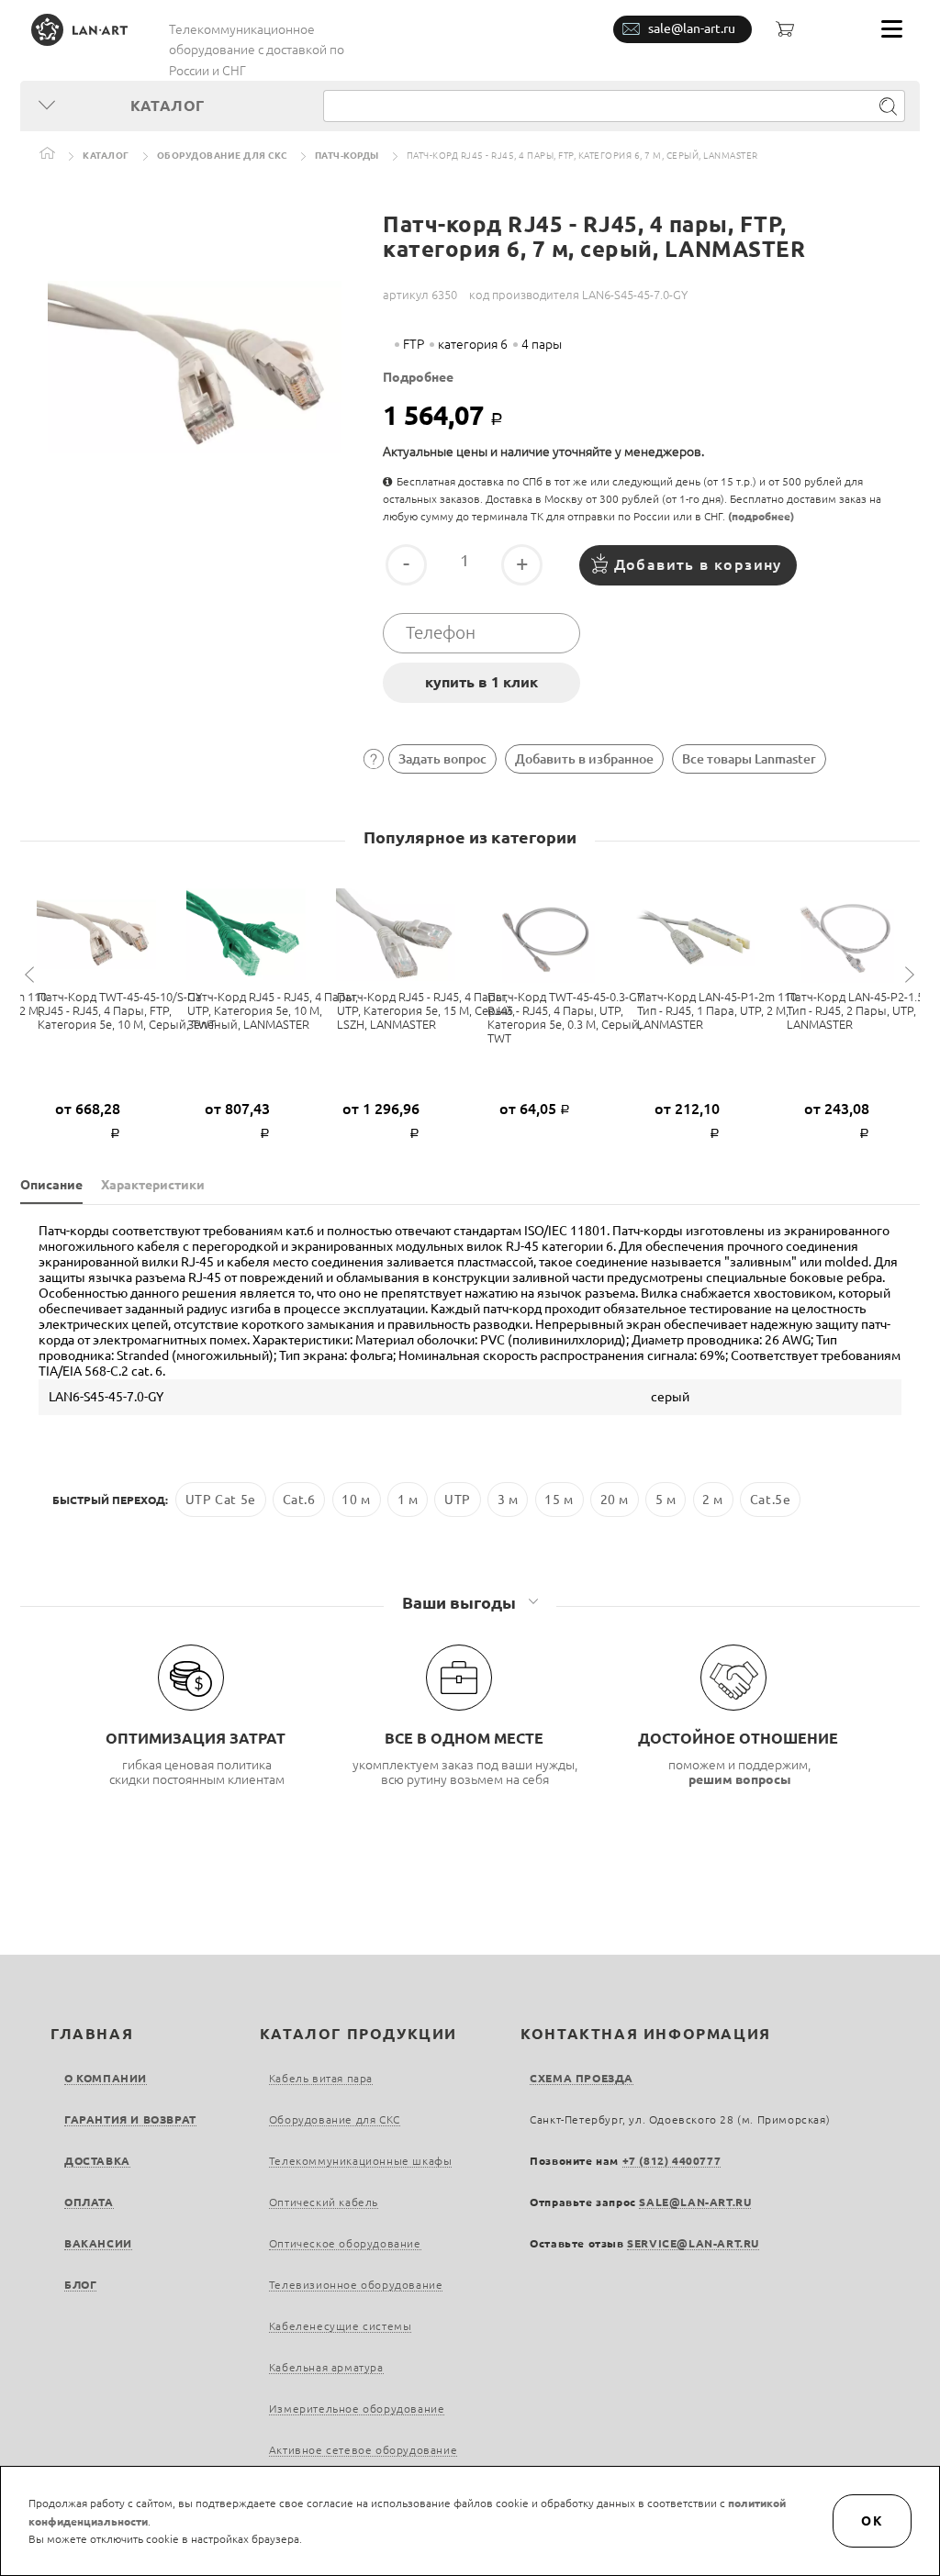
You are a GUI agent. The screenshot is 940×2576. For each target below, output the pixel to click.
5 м (666, 1500)
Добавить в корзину (698, 564)
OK (872, 2521)
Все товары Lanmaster (749, 759)
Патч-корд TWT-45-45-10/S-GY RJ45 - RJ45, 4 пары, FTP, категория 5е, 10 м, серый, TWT (127, 1010)
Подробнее (418, 377)
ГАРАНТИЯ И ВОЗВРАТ (130, 2119)
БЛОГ (80, 2285)
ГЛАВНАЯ (92, 2034)
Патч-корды (347, 156)
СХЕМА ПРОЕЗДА (582, 2078)
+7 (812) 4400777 (672, 2161)
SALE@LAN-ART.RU (695, 2202)
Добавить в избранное (584, 759)
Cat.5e (771, 1500)
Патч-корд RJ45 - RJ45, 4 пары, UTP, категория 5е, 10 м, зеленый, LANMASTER (273, 1010)
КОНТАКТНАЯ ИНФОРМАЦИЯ (646, 2034)
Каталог (106, 156)
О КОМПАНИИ (106, 2078)
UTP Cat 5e (221, 1500)
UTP (458, 1500)
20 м (615, 1500)
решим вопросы (740, 1779)
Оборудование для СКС (222, 156)
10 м (356, 1500)
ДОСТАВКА (97, 2161)
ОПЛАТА (89, 2202)
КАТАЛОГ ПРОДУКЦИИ (358, 2034)
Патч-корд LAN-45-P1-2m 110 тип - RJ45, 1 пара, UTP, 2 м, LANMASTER (717, 1010)
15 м (559, 1500)
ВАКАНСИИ (98, 2243)
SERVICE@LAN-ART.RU (693, 2243)
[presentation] (32, 975)
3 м (508, 1500)
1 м (408, 1500)
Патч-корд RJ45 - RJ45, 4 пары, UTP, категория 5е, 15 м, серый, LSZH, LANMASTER (426, 1010)
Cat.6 (299, 1500)
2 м (713, 1500)
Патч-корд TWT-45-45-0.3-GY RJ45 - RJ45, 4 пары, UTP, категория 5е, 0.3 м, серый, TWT (565, 1017)
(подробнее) (761, 516)
